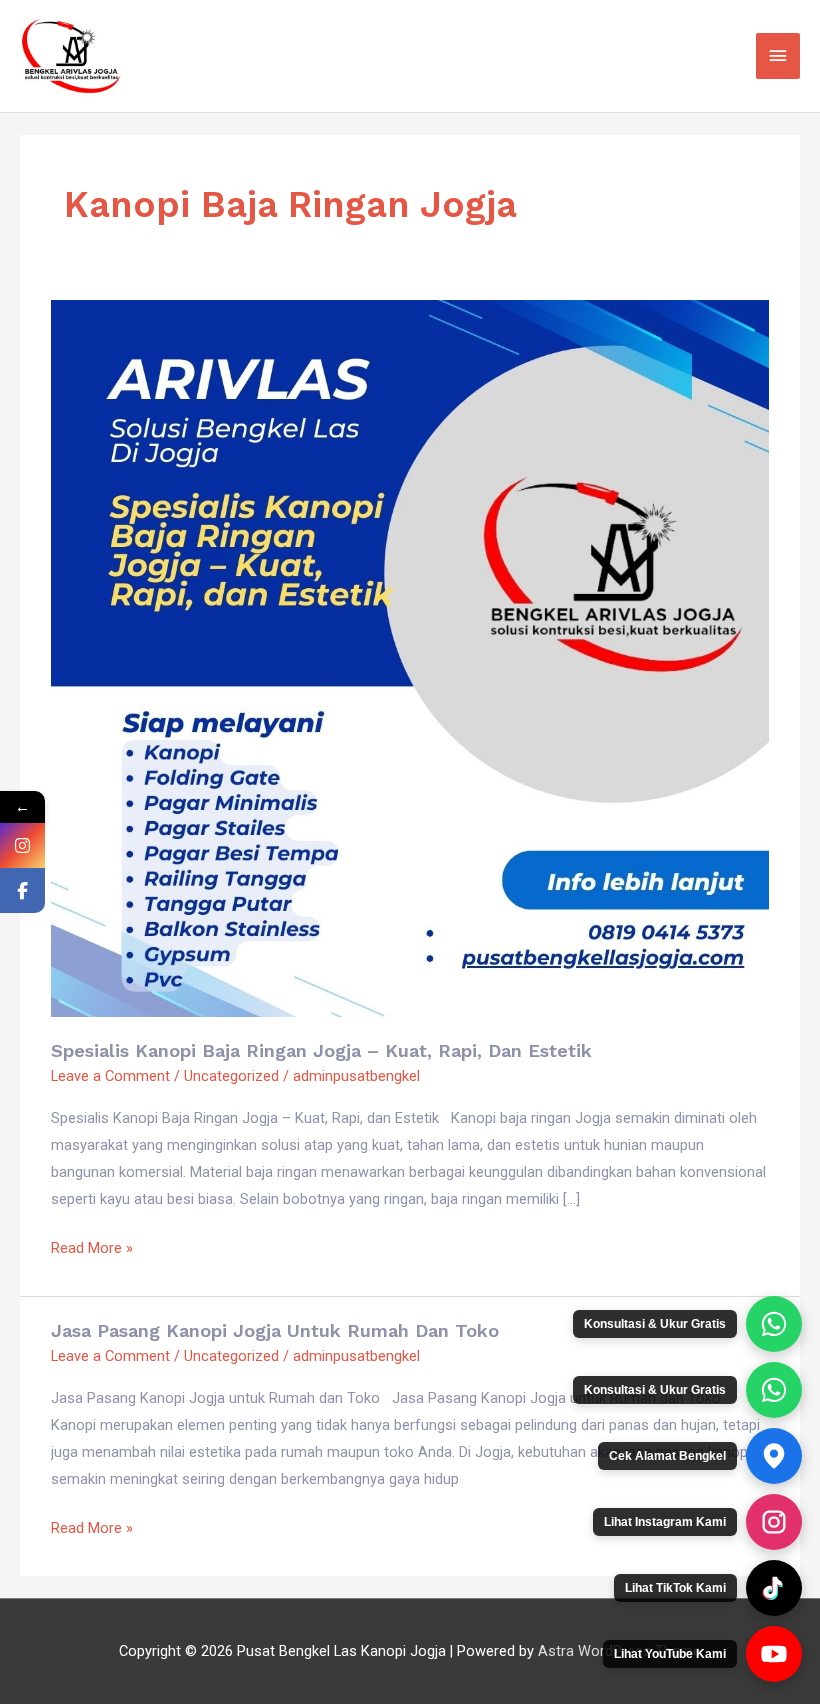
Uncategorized (231, 1076)
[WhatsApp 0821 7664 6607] (774, 1390)
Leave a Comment (110, 1076)
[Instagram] (22, 845)
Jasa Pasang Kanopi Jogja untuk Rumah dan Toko (275, 1330)
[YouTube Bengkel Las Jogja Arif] (774, 1654)
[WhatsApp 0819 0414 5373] (774, 1324)
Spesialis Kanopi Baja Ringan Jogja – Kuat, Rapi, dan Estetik (321, 1050)
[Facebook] (22, 890)
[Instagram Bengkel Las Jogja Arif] (774, 1522)
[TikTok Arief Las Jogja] (774, 1588)
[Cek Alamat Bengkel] (774, 1456)
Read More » (92, 1246)
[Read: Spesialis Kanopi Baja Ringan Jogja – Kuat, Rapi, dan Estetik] (410, 657)
